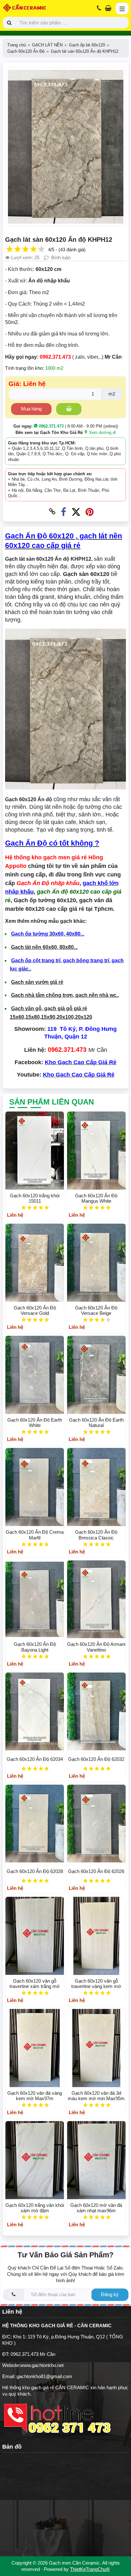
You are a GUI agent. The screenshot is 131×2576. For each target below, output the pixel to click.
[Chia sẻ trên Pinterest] (90, 512)
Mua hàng (31, 409)
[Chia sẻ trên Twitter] (76, 512)
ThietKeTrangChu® (90, 2569)
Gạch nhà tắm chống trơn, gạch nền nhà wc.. (65, 995)
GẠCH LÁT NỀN (47, 45)
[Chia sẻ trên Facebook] (63, 512)
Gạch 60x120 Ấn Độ (26, 51)
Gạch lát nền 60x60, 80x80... (44, 947)
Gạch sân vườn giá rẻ (37, 982)
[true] (69, 409)
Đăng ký (110, 2294)
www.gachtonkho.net (42, 2365)
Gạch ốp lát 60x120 (87, 45)
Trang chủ (17, 45)
